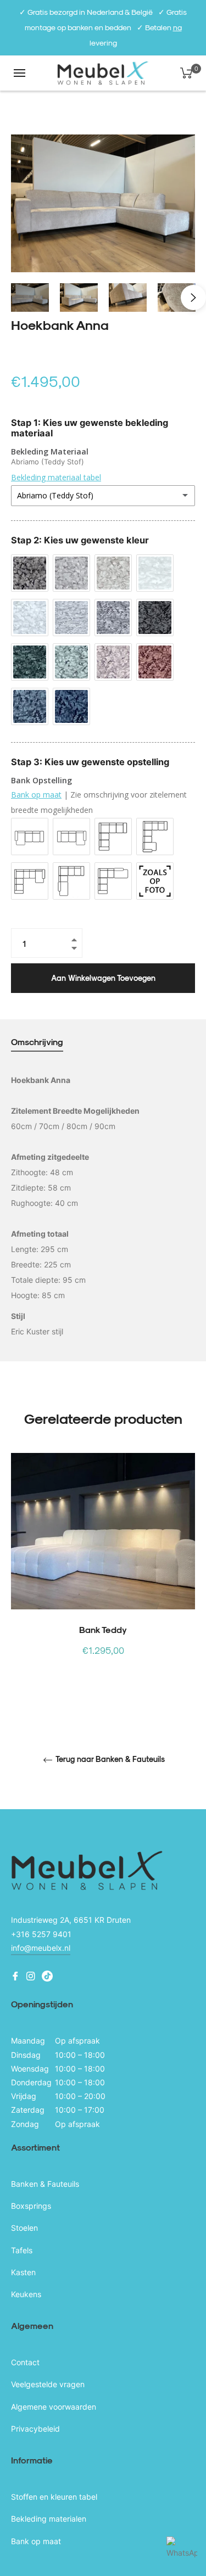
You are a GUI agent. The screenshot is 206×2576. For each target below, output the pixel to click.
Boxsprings (31, 2206)
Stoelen (24, 2228)
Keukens (26, 2294)
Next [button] (193, 298)
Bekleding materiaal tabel (56, 477)
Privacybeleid (35, 2429)
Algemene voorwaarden (54, 2407)
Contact (25, 2362)
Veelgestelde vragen (48, 2384)
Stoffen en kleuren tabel (54, 2497)
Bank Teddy (103, 1629)
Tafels (22, 2250)
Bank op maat (36, 795)
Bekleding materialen (49, 2519)
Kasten (23, 2272)
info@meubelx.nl (41, 1948)
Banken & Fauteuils (45, 2184)
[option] (103, 1574)
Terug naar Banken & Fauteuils (109, 1759)
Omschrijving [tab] (37, 1042)
